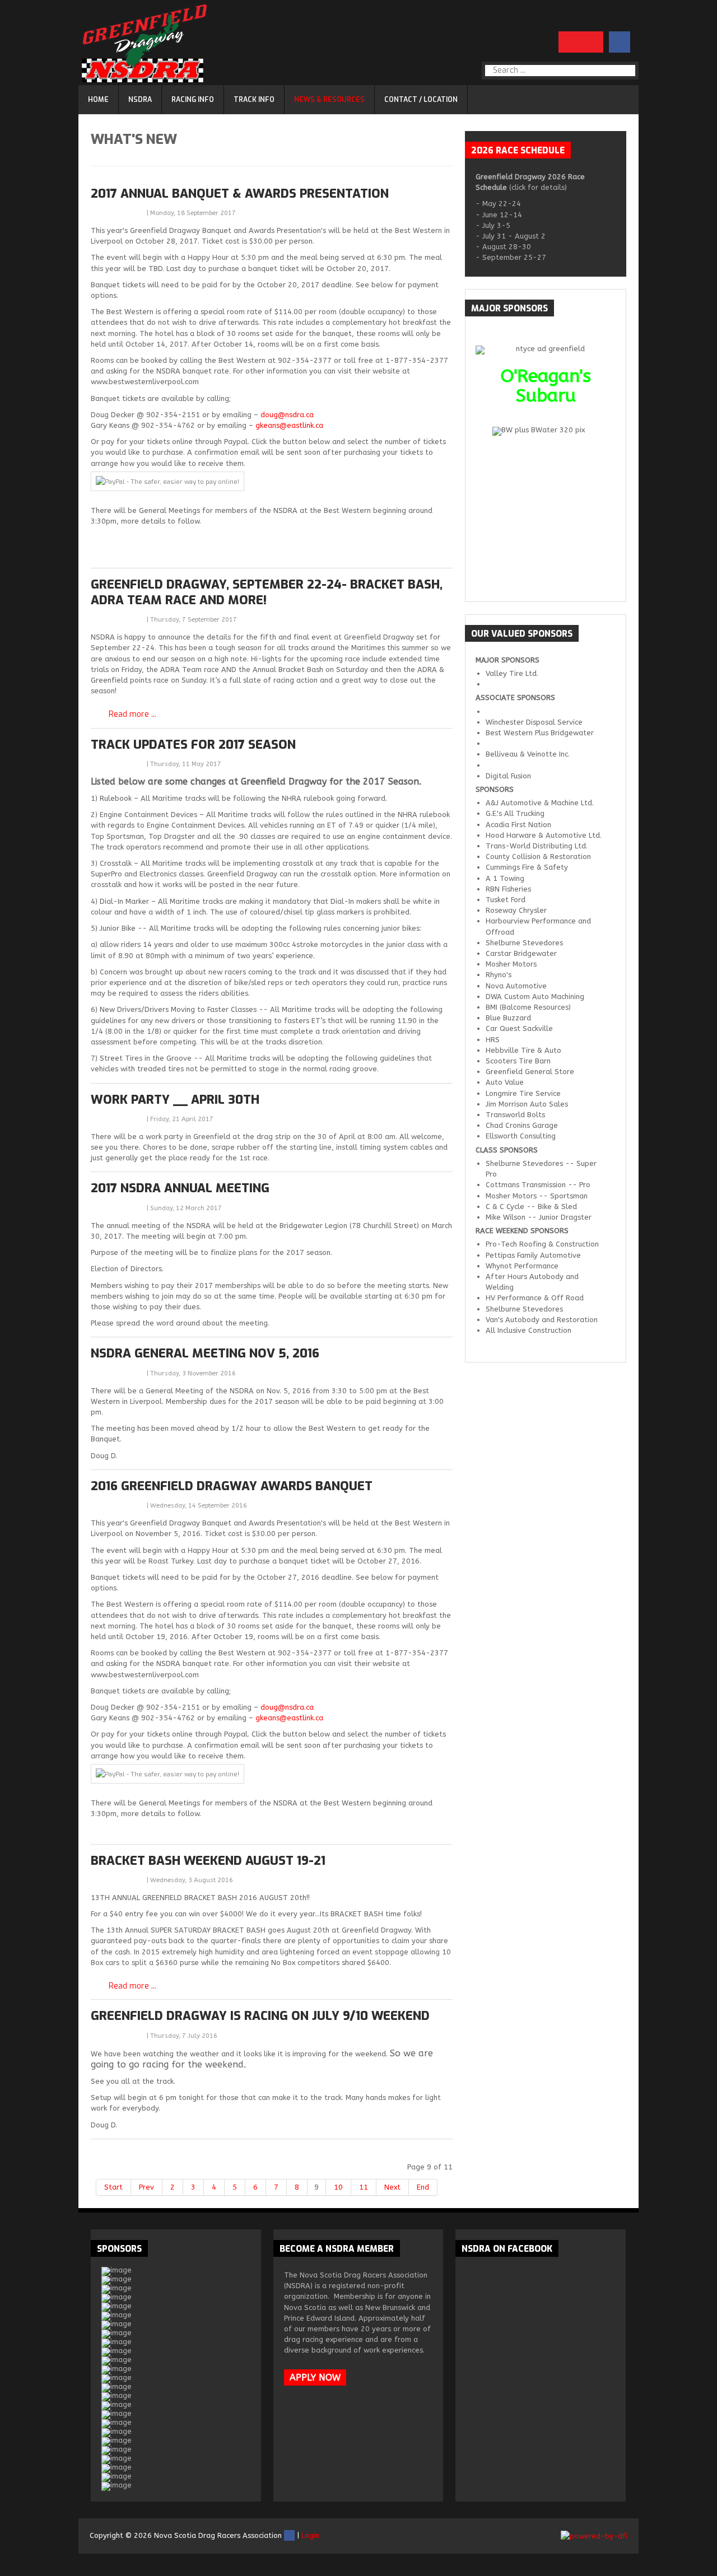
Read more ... (132, 715)
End (423, 2187)
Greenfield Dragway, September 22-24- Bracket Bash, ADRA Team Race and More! (267, 592)
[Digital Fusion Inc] (594, 2535)
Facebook (289, 2535)
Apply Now (315, 2377)
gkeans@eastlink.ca (289, 425)
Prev (146, 2187)
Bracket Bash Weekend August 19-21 (208, 1861)
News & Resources (329, 100)
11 (364, 2187)
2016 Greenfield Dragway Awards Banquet (232, 1486)
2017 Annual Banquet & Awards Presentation (240, 193)
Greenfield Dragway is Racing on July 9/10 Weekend (260, 2016)
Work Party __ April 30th (175, 1100)
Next (392, 2187)
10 (338, 2187)
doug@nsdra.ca (287, 415)
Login (310, 2535)
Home (98, 100)
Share (119, 212)
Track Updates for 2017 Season (193, 745)
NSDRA (140, 100)
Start (113, 2187)
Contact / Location (421, 100)
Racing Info (193, 100)
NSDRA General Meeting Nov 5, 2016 (205, 1353)
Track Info (254, 100)
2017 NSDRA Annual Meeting (180, 1188)
